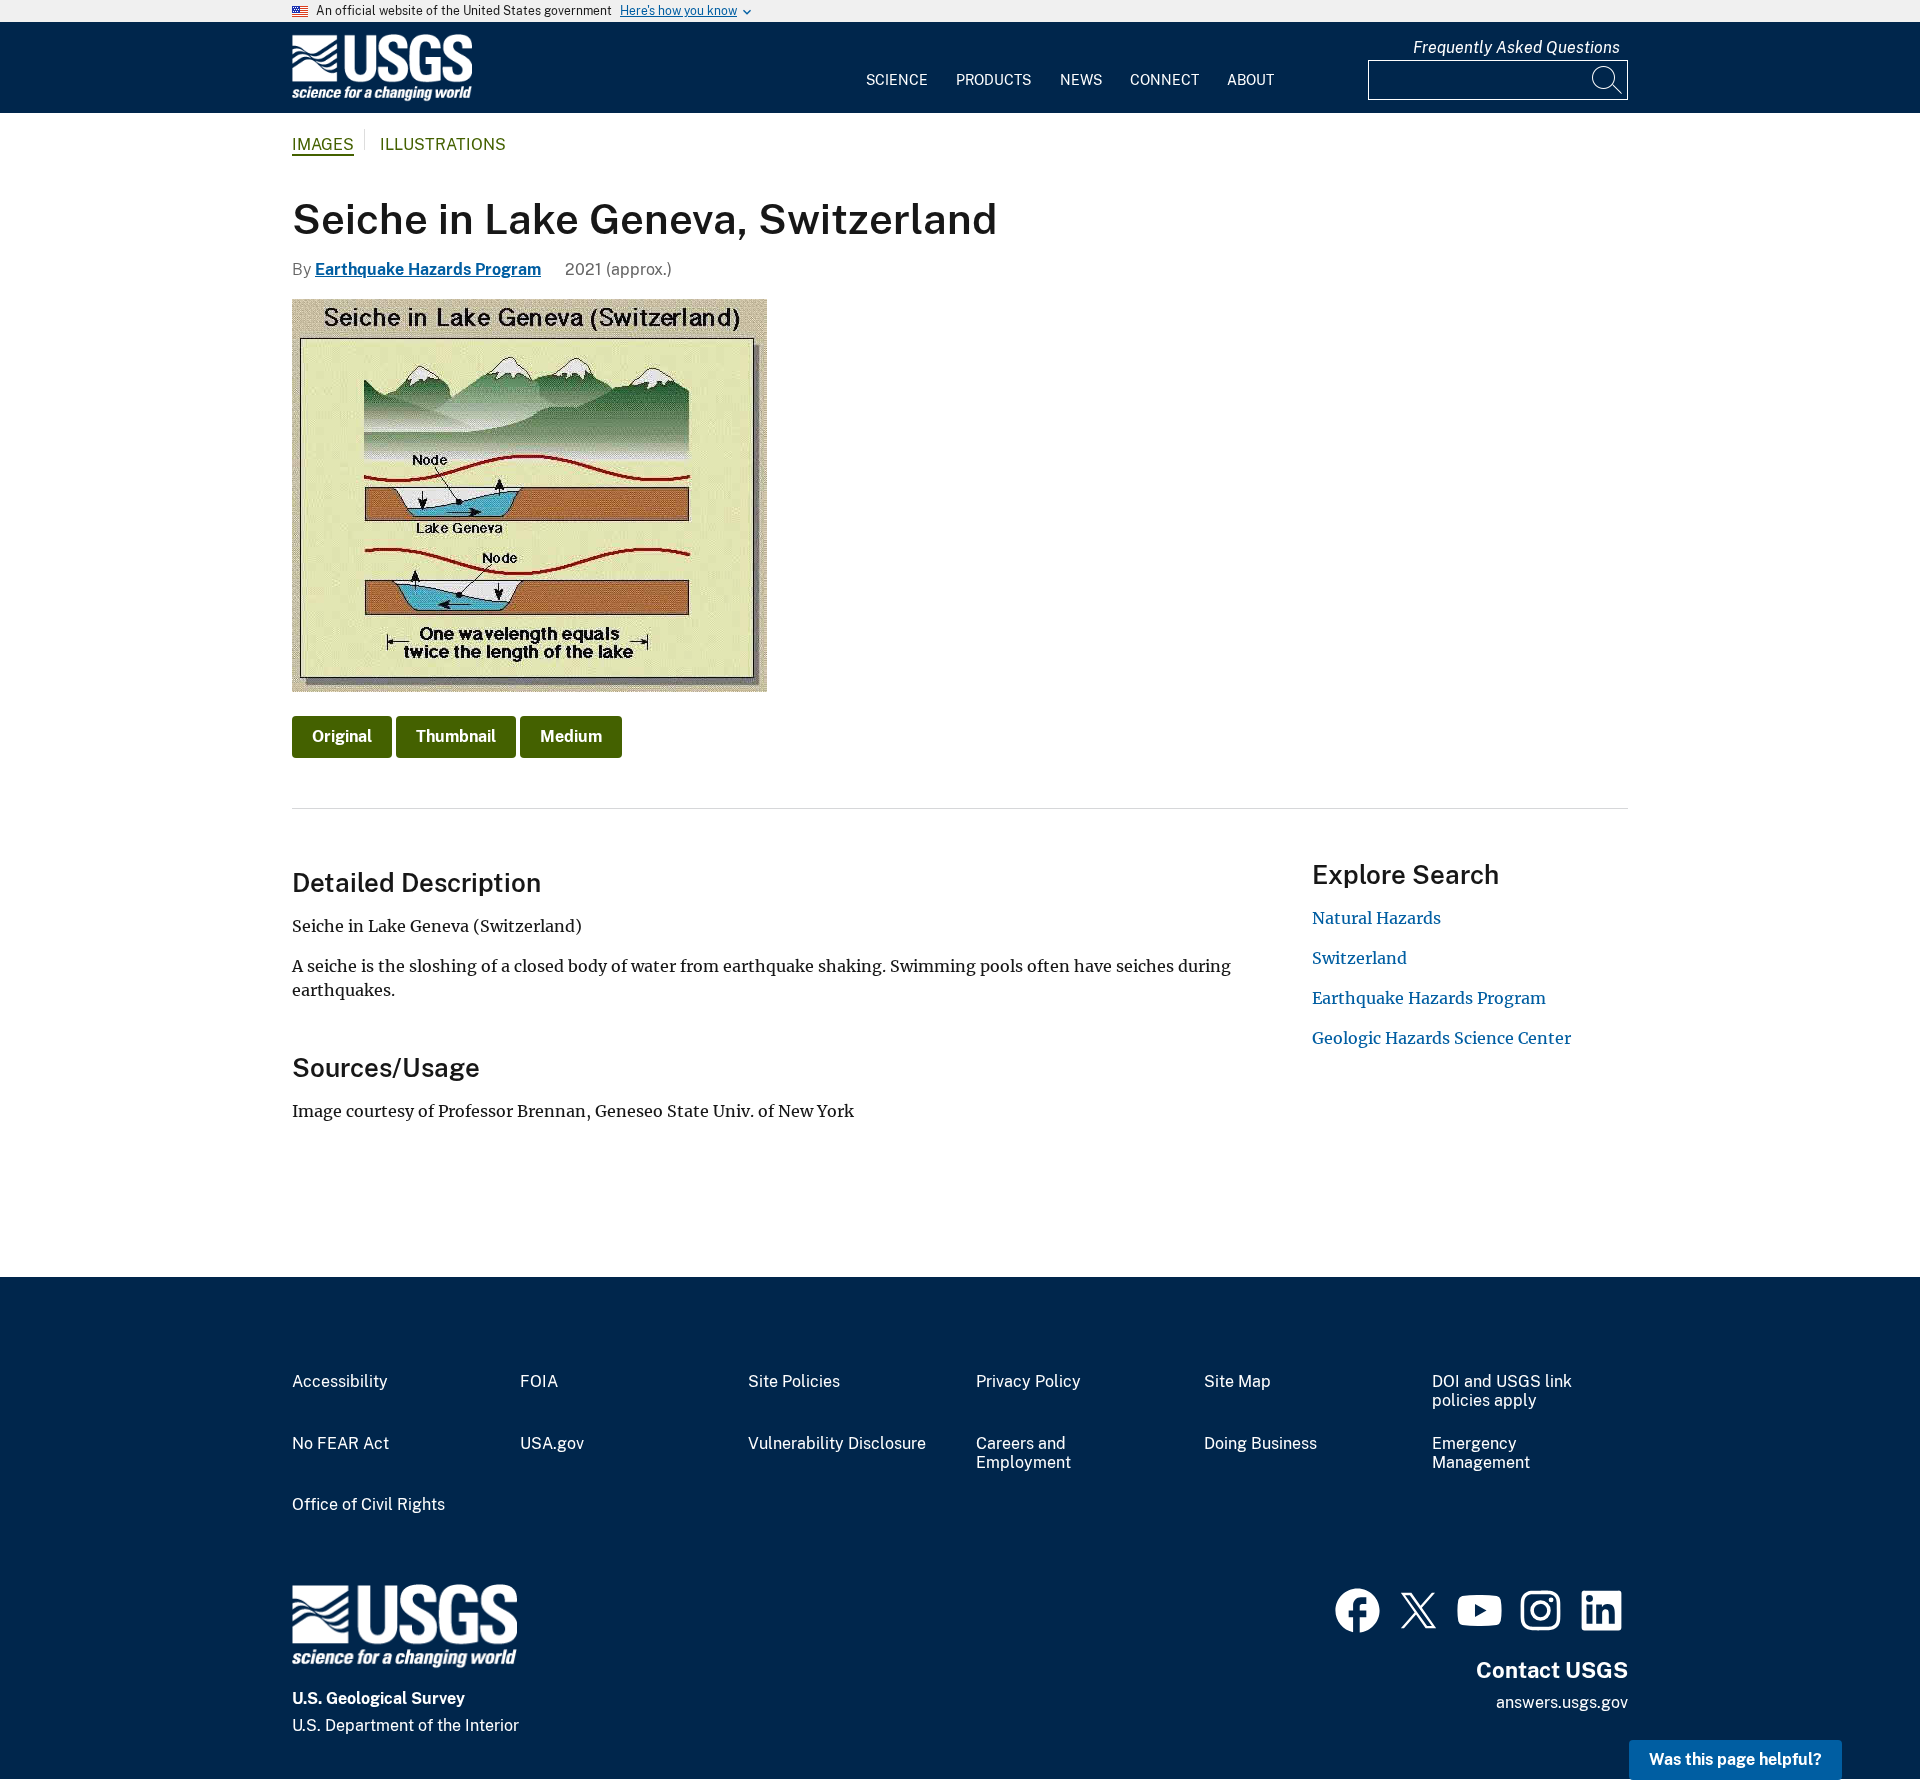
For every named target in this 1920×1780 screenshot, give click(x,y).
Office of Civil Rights (368, 1505)
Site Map (1237, 1382)
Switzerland (1359, 958)
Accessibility (340, 1382)
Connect (1164, 80)
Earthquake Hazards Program (428, 269)
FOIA (539, 1382)
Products (993, 80)
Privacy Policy (1028, 1382)
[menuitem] (897, 68)
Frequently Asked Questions (1516, 47)
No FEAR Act (340, 1444)
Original (342, 736)
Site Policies (794, 1382)
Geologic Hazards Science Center (1441, 1038)
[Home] (382, 96)
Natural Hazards (1376, 918)
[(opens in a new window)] (1357, 1608)
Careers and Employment (1023, 1453)
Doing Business (1260, 1444)
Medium (571, 736)
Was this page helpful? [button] (1735, 1759)
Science (897, 80)
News (1081, 80)
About (1250, 80)
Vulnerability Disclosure (837, 1444)
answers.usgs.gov (1562, 1702)
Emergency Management (1481, 1453)
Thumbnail (456, 736)
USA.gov (552, 1444)
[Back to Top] (1847, 1707)
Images (323, 144)
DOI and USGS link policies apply (1502, 1391)
